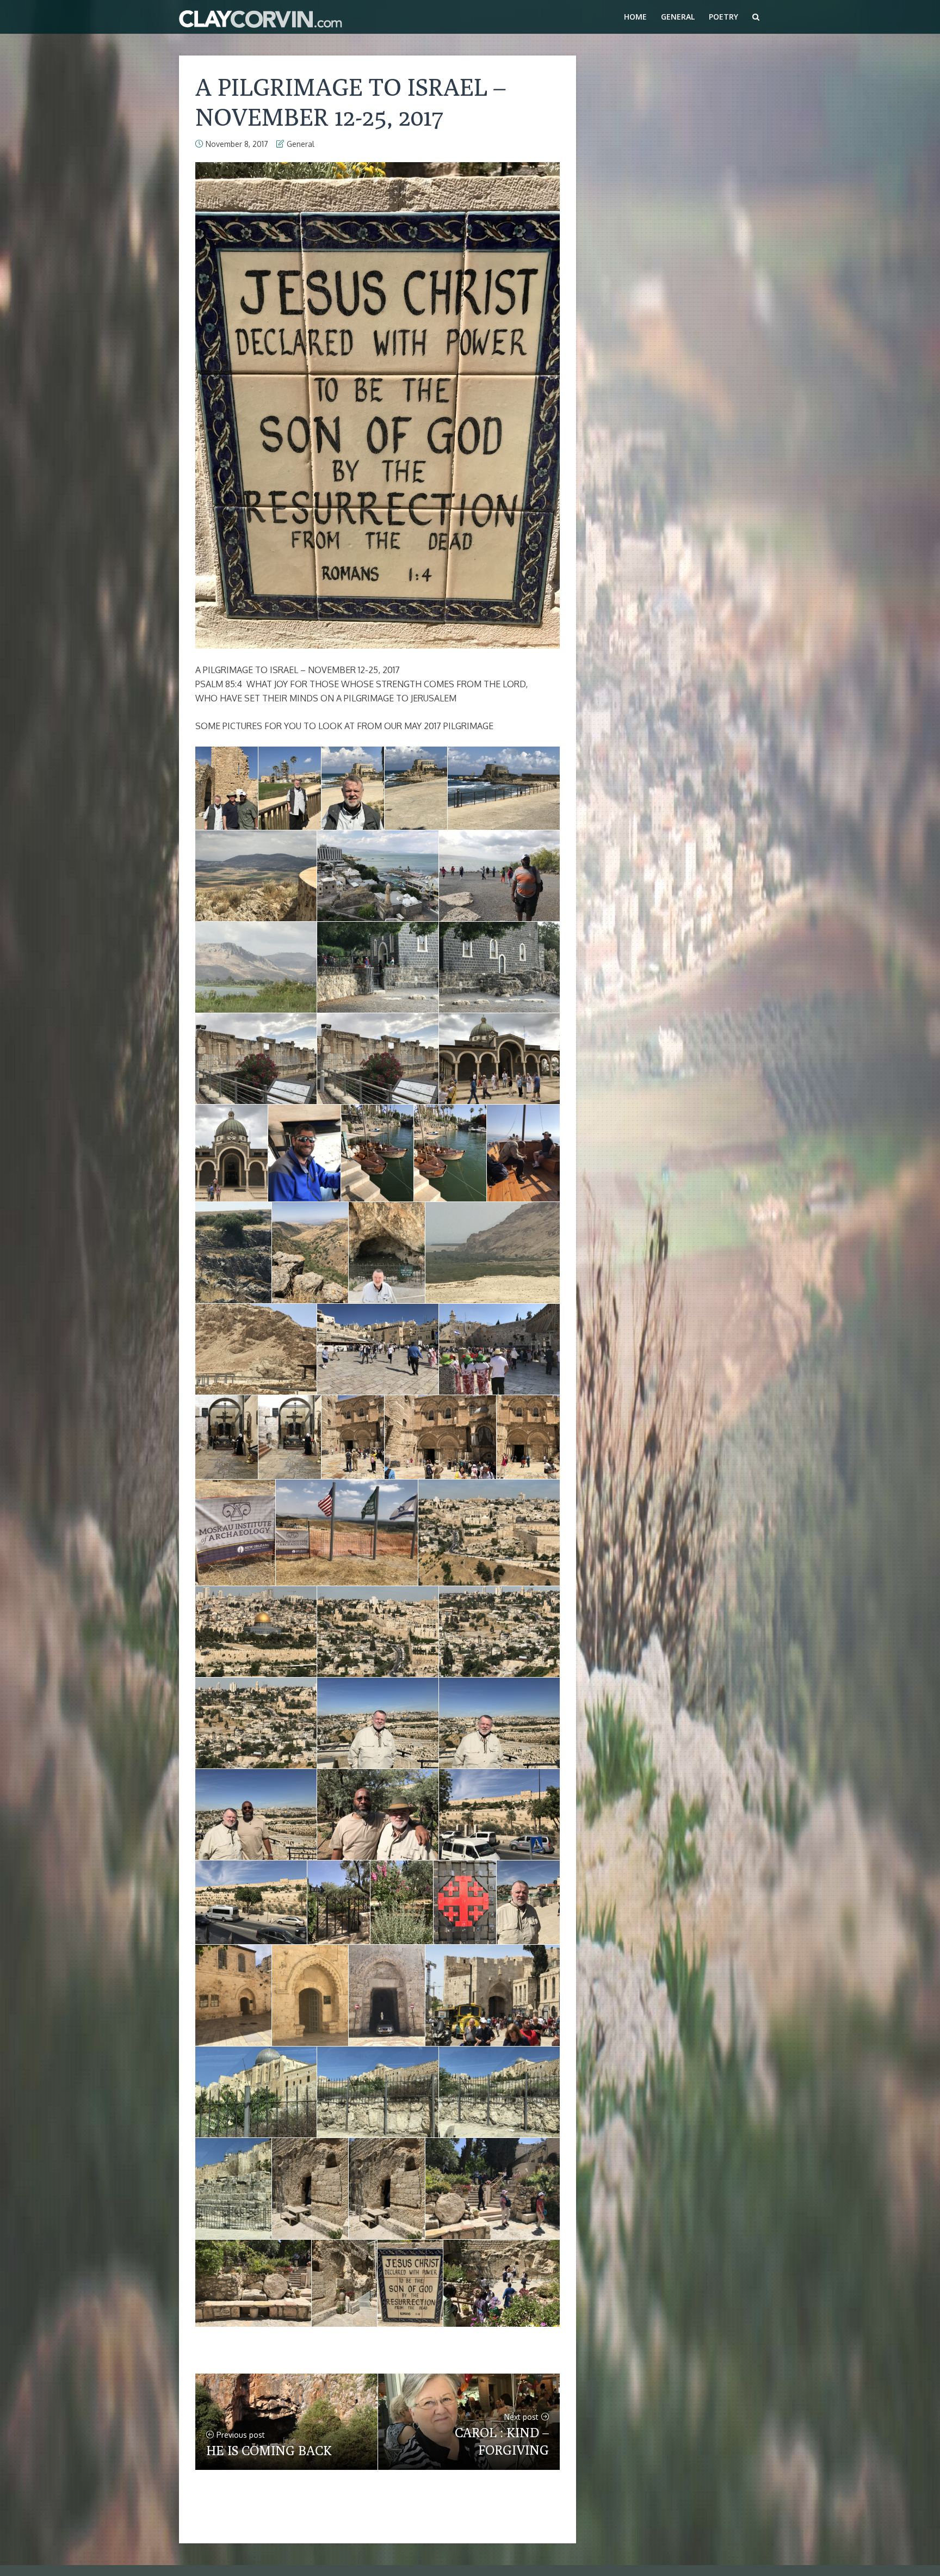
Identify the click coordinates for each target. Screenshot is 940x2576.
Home (635, 17)
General (678, 17)
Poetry (723, 17)
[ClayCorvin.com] (261, 17)
